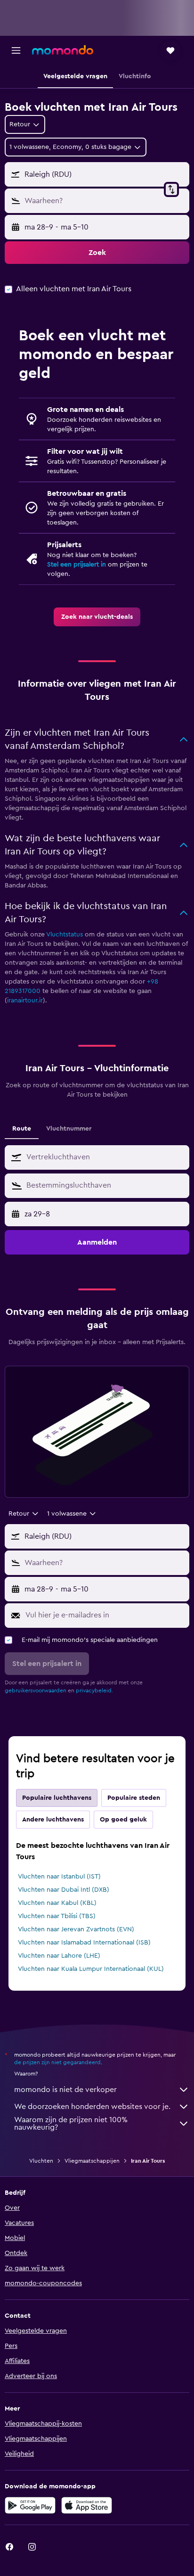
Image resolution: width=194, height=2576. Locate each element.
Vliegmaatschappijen (92, 2161)
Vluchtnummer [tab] (69, 1129)
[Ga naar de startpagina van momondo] (63, 50)
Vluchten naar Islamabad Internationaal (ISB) (84, 1943)
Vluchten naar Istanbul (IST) (59, 1877)
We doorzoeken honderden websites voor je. (92, 2107)
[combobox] (105, 1157)
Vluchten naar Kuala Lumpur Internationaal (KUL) (91, 1969)
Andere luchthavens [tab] (53, 1820)
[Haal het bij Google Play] (30, 2505)
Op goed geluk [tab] (123, 1820)
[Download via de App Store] (87, 2505)
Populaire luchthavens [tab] (57, 1798)
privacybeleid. (94, 1690)
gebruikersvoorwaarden (36, 1690)
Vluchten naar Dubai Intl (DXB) (64, 1890)
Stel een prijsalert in (77, 565)
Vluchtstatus (65, 935)
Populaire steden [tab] (134, 1798)
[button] (16, 50)
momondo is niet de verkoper (65, 2090)
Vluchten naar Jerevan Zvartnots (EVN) (76, 1929)
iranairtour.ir (25, 1001)
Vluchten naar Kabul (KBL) (57, 1903)
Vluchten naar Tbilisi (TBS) (57, 1916)
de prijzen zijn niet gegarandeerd (57, 2062)
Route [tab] (22, 1129)
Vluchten (41, 2161)
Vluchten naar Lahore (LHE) (59, 1956)
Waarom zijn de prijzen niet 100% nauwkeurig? (71, 2124)
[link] (97, 617)
